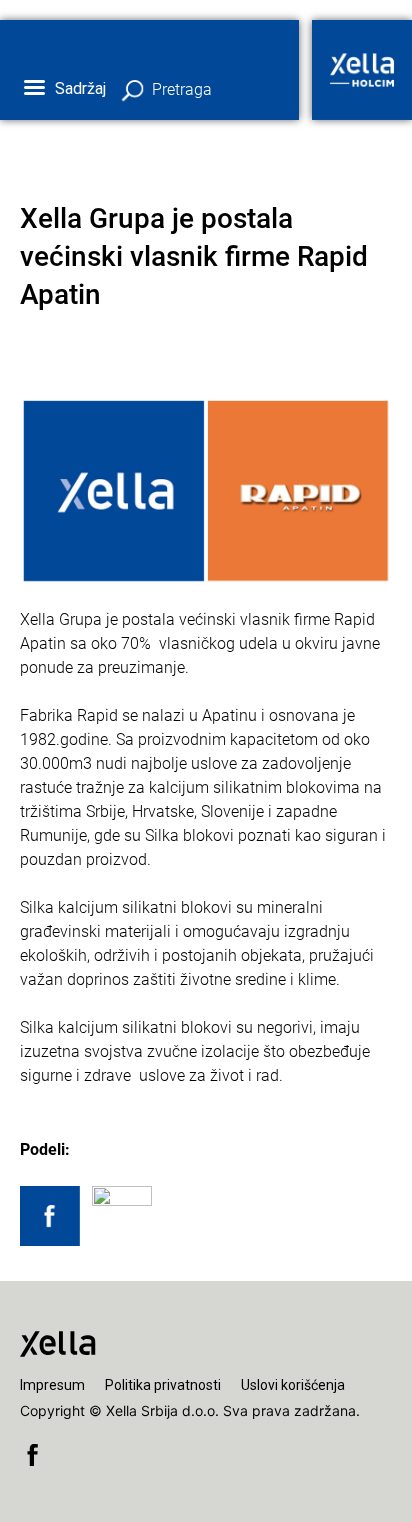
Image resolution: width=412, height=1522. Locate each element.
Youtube (102, 1454)
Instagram (137, 1454)
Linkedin (67, 1454)
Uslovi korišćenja (293, 1385)
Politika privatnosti (163, 1385)
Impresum (52, 1385)
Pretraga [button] (182, 89)
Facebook (32, 1454)
